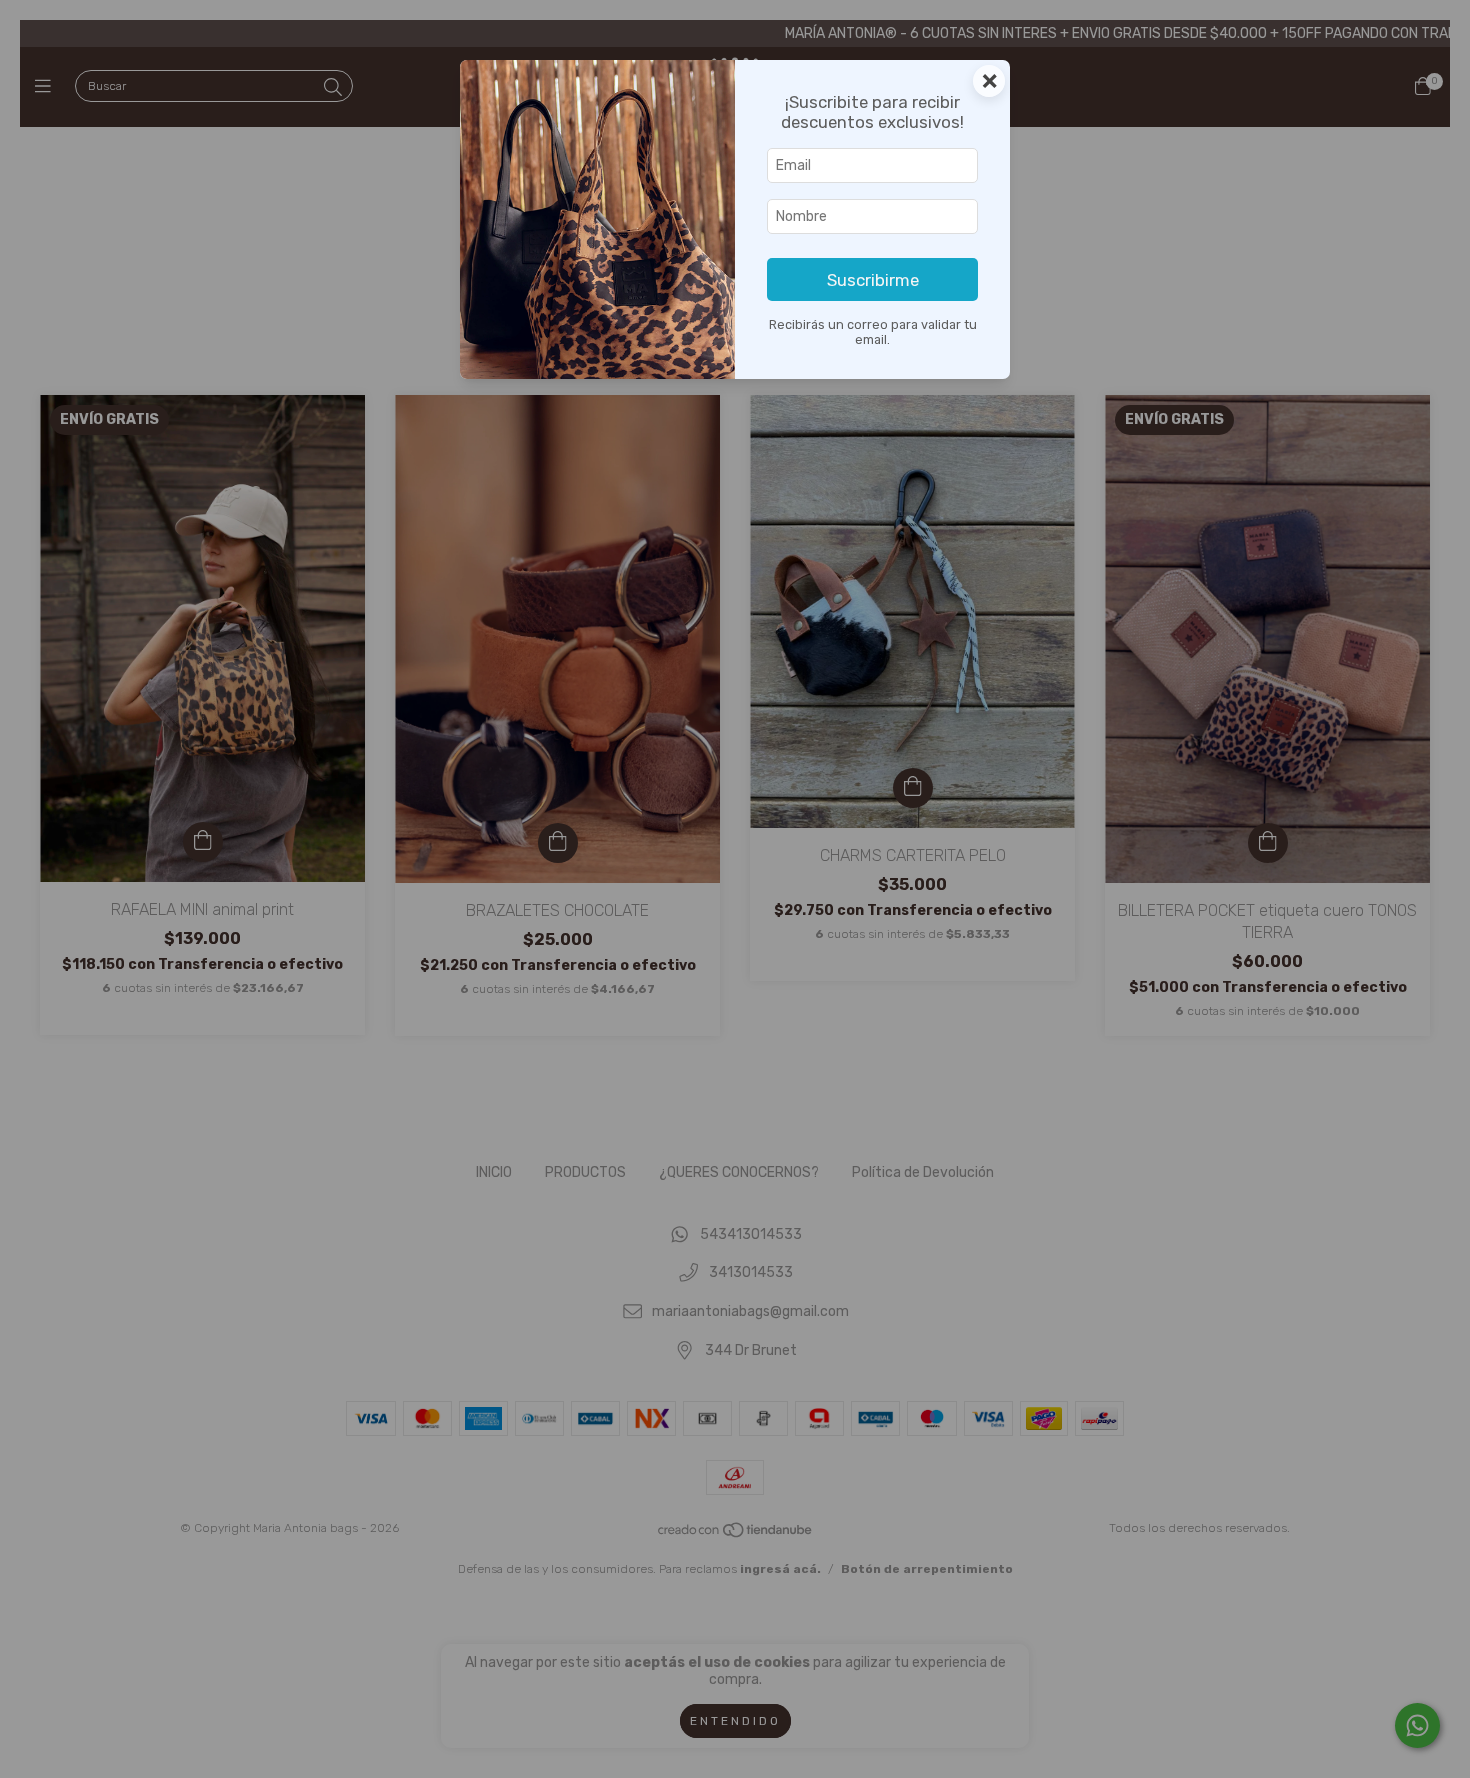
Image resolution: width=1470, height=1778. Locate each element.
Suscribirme (873, 280)
